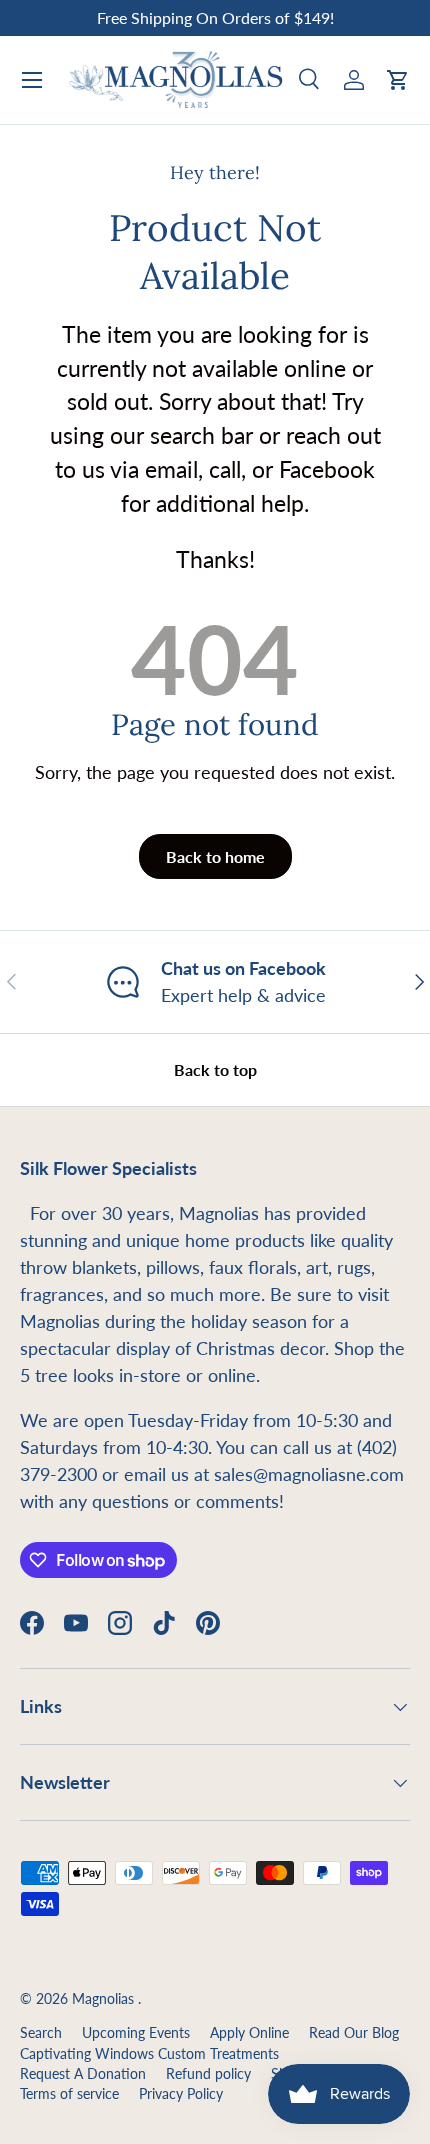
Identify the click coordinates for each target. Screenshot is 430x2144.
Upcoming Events (136, 2033)
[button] (398, 80)
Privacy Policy (181, 2094)
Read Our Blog (354, 2033)
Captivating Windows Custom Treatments (149, 2054)
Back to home (215, 856)
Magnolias (105, 1999)
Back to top (215, 1069)
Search (41, 2033)
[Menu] (32, 80)
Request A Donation (83, 2074)
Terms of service (69, 2094)
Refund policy (208, 2074)
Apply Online (249, 2033)
